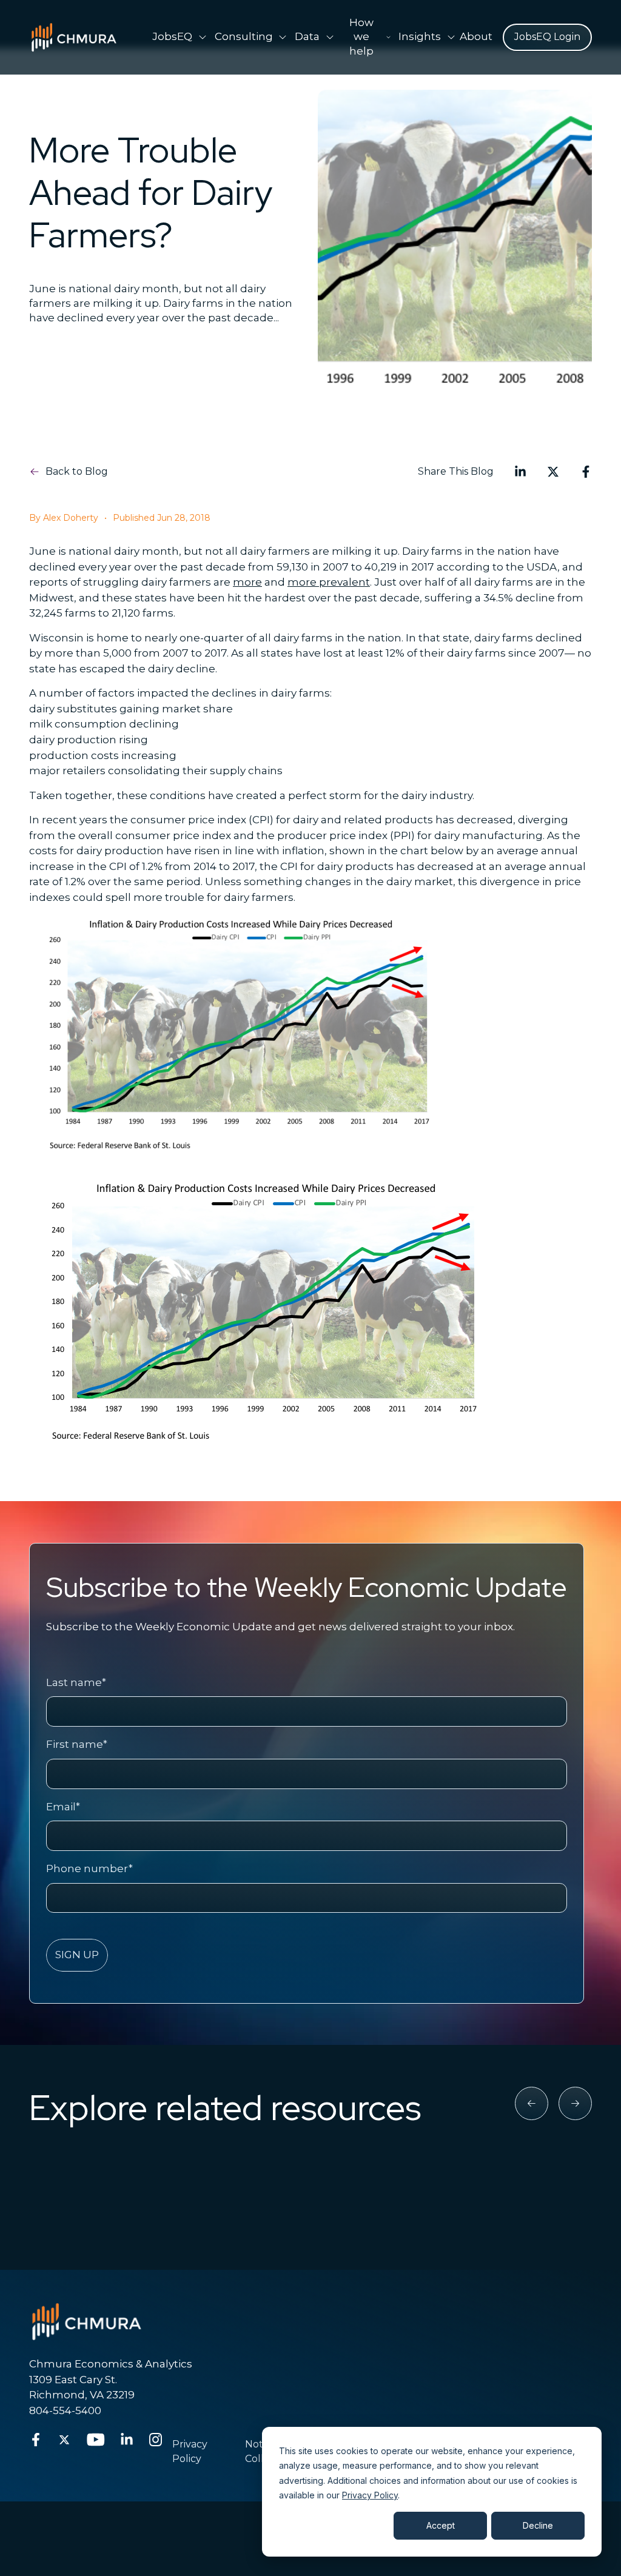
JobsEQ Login (547, 37)
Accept (441, 2525)
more (247, 582)
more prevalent (329, 582)
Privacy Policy (370, 2495)
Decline (538, 2525)
